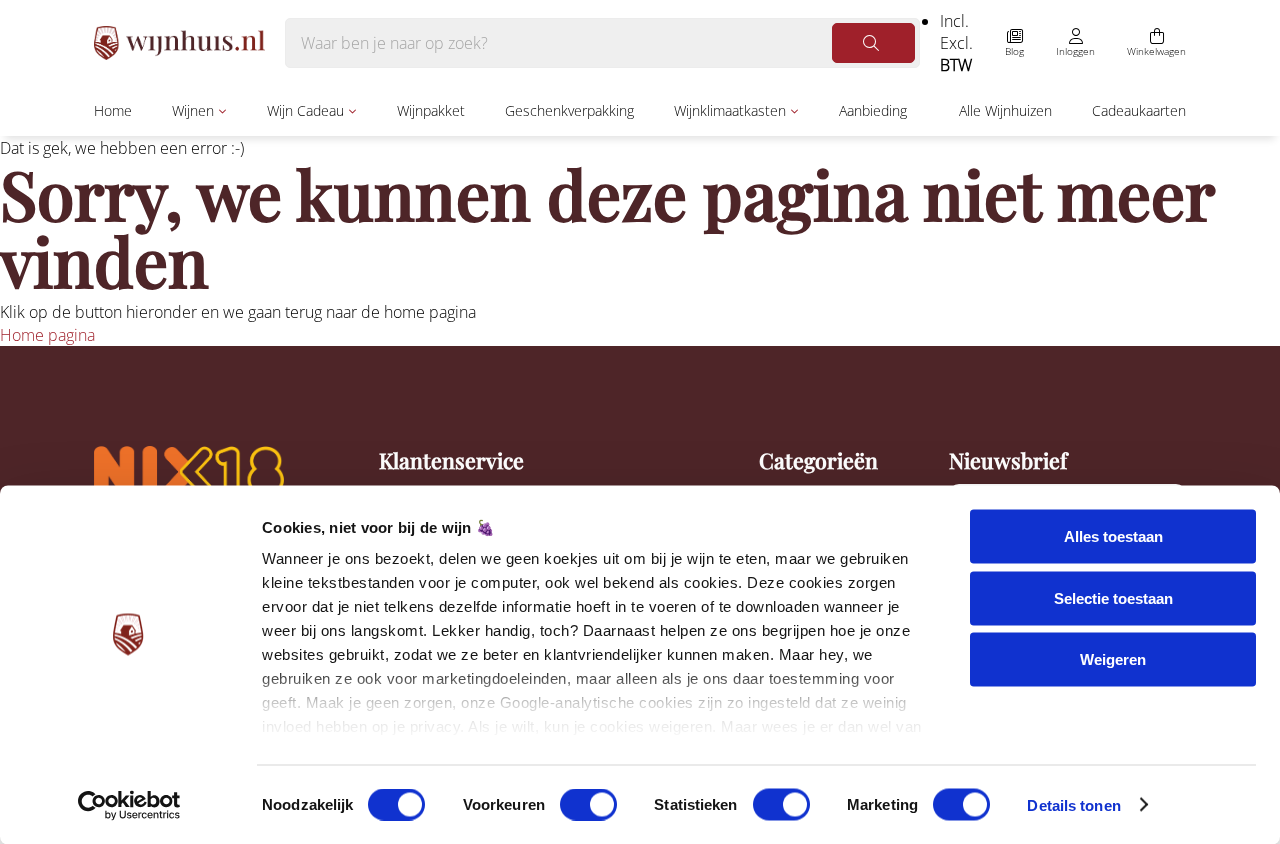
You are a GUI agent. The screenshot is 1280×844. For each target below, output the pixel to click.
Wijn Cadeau (305, 110)
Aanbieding (873, 110)
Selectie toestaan (1113, 597)
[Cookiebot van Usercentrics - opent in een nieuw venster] (129, 805)
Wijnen (193, 110)
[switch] (588, 804)
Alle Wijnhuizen (1005, 110)
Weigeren (1113, 659)
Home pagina (47, 335)
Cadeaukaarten (1139, 110)
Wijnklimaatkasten (730, 110)
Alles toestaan (1113, 536)
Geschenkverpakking (569, 110)
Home (113, 110)
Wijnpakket (431, 110)
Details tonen (1073, 804)
